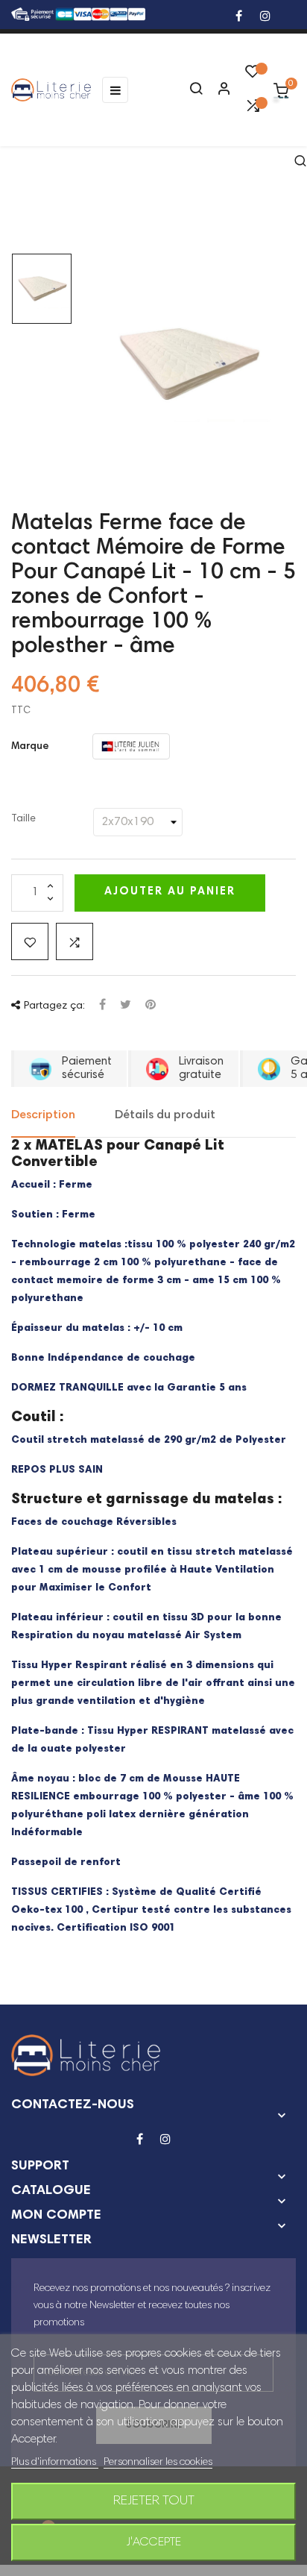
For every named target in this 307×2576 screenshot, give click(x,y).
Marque (30, 747)
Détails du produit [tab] (165, 1115)
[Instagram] (265, 18)
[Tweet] (126, 1006)
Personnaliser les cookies (158, 2463)
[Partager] (102, 1006)
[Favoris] (253, 75)
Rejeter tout (154, 2501)
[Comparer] (253, 110)
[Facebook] (239, 18)
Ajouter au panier (170, 892)
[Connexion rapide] (218, 90)
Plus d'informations (55, 2463)
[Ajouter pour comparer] (75, 941)
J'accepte (154, 2542)
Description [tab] (43, 1115)
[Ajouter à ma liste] (30, 941)
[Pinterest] (151, 1006)
